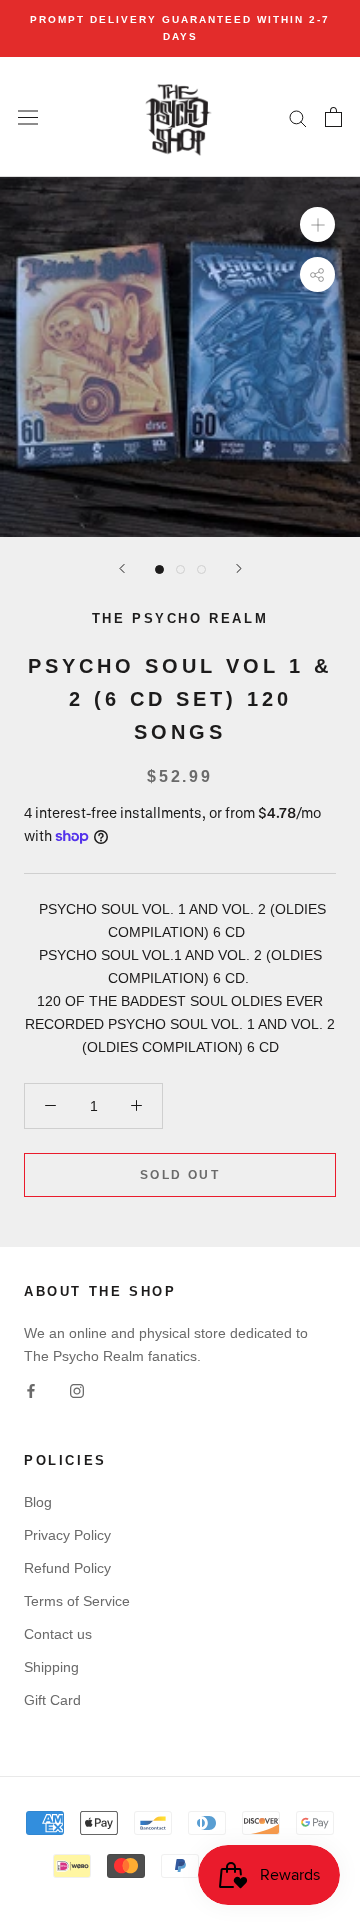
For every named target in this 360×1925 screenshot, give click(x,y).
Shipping (51, 1667)
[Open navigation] (28, 117)
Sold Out (180, 1175)
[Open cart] (333, 117)
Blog (38, 1502)
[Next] (239, 568)
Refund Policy (67, 1568)
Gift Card (52, 1700)
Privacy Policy (67, 1535)
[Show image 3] (201, 569)
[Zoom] (317, 224)
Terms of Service (77, 1601)
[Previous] (122, 568)
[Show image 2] (180, 569)
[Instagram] (77, 1390)
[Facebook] (31, 1390)
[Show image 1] (159, 569)
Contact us (58, 1634)
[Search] (298, 117)
